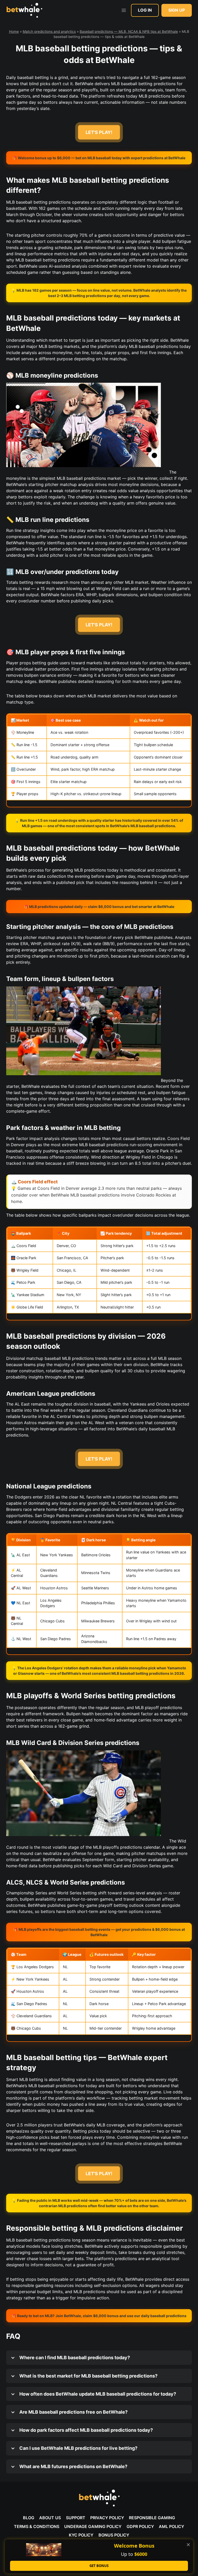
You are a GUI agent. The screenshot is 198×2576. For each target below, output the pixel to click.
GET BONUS (99, 2566)
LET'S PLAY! (99, 132)
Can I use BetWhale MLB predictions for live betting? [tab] (78, 2448)
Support (76, 2518)
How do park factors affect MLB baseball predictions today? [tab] (86, 2430)
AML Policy (171, 2526)
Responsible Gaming (152, 2518)
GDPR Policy (140, 2526)
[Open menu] (124, 10)
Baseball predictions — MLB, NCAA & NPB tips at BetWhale (129, 31)
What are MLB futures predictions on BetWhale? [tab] (73, 2466)
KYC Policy (81, 2535)
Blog (29, 2518)
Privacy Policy (107, 2518)
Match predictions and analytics (49, 31)
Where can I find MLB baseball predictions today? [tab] (74, 2358)
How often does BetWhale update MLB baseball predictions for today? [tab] (97, 2394)
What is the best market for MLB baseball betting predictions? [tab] (88, 2376)
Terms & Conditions (37, 2526)
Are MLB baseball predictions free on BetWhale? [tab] (73, 2412)
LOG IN (145, 10)
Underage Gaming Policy (93, 2526)
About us (50, 2518)
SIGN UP (177, 10)
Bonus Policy (114, 2535)
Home (14, 31)
